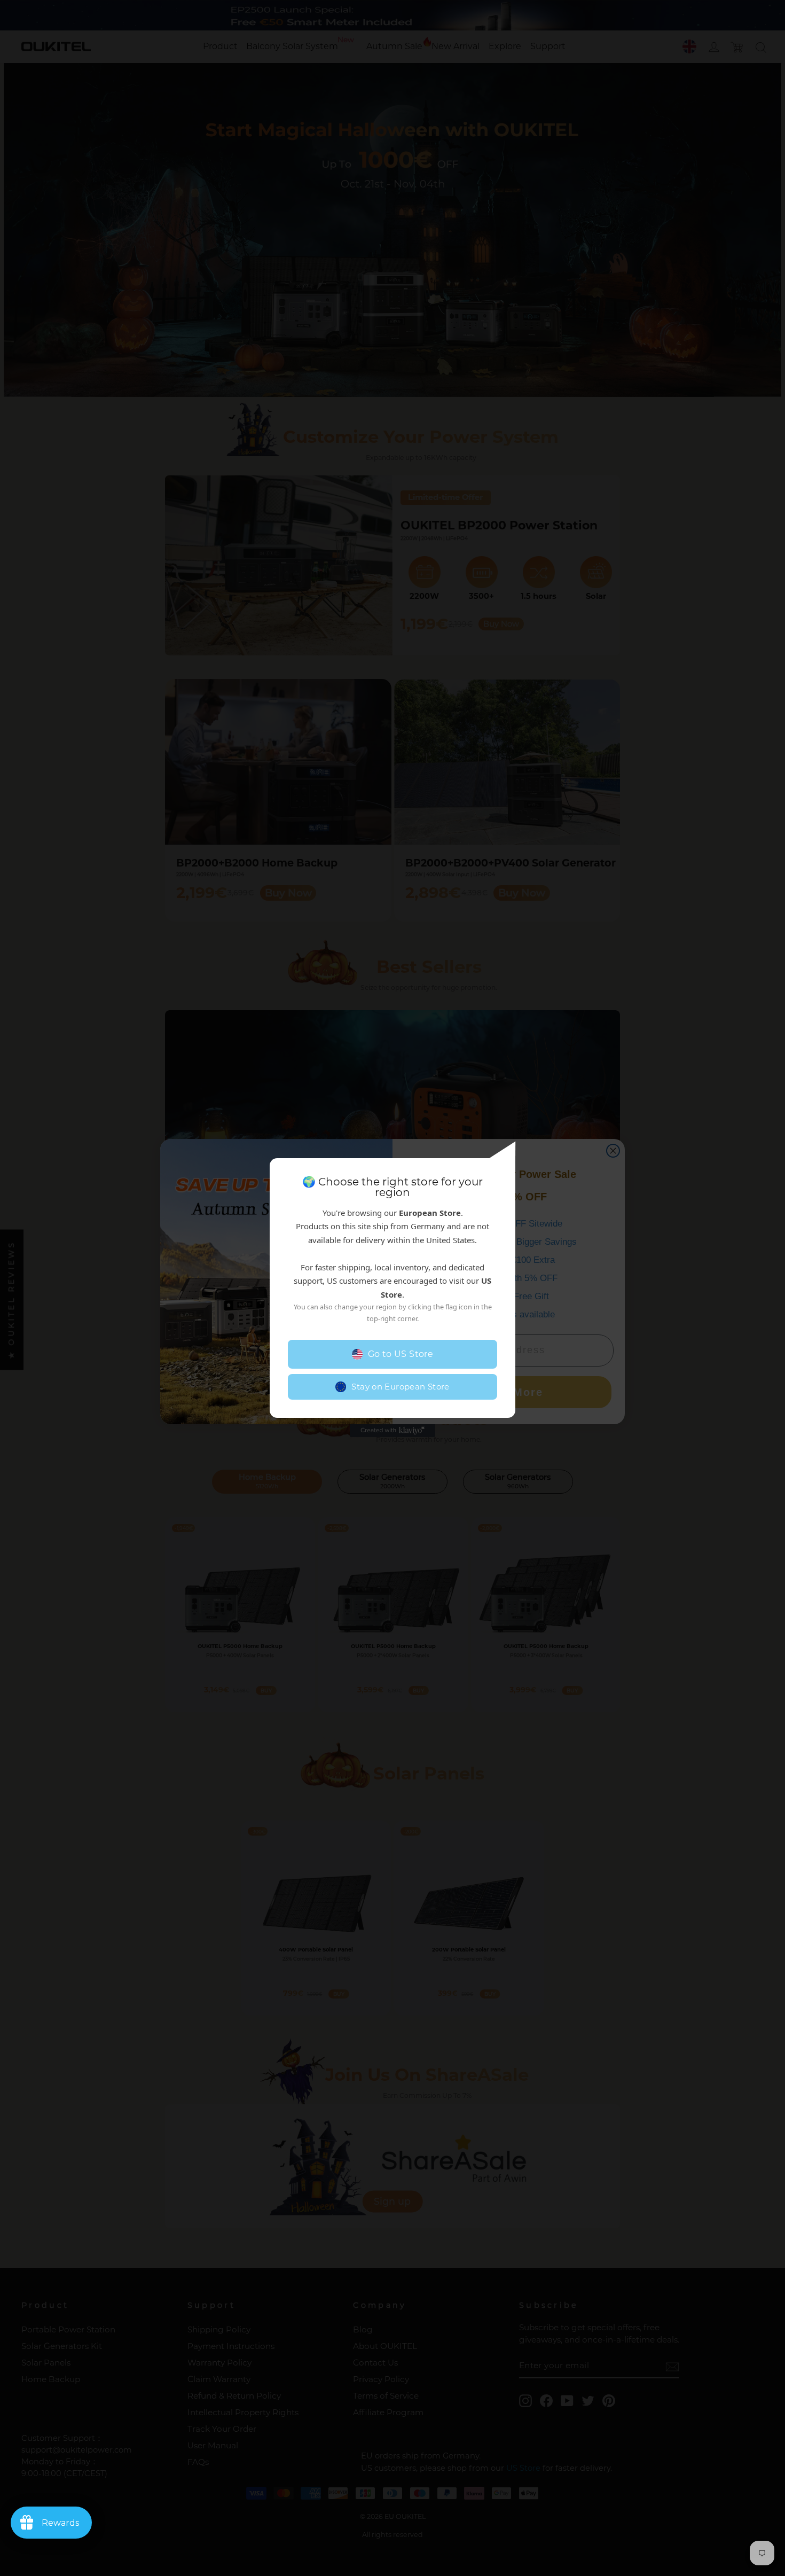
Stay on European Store (400, 1387)
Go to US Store (401, 1354)
